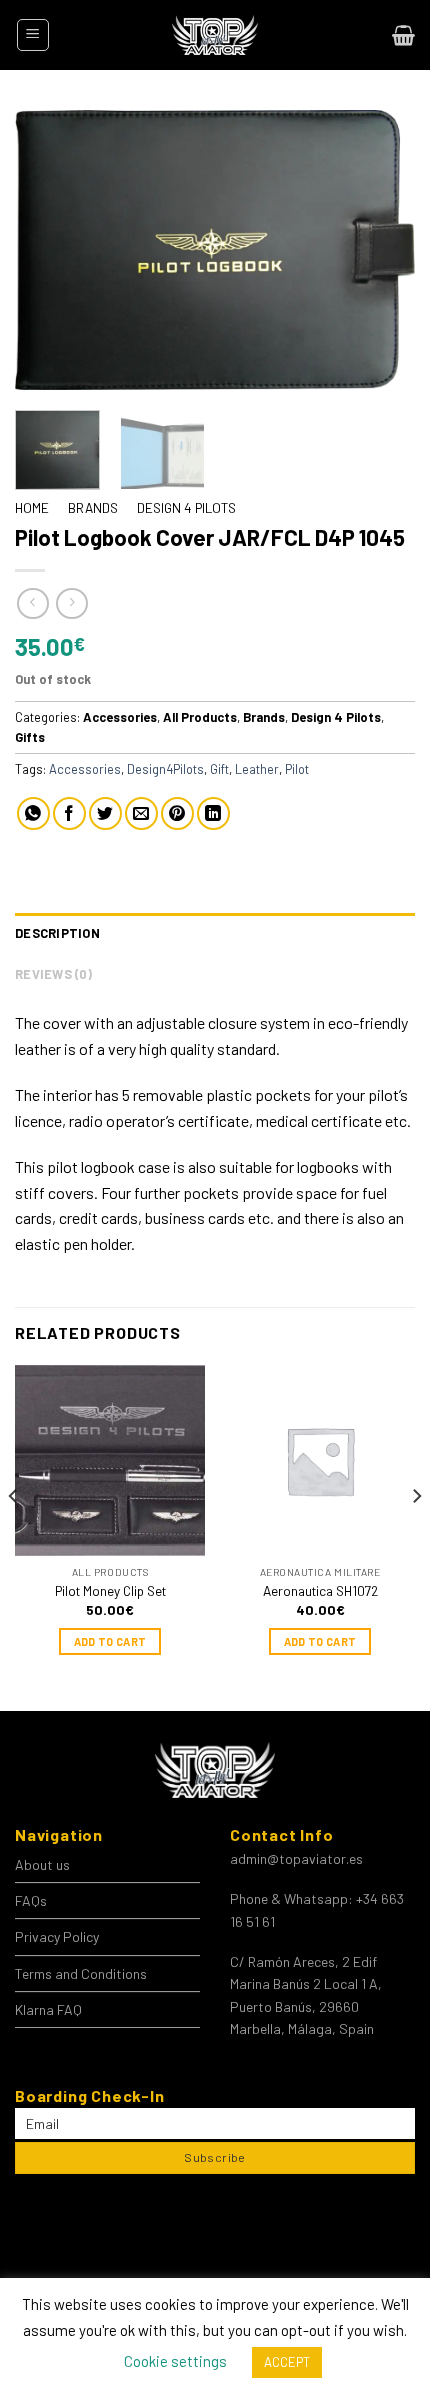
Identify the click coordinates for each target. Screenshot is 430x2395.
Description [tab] (57, 933)
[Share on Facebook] (69, 813)
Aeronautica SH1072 (320, 1590)
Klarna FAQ (48, 2009)
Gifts (30, 737)
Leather (257, 769)
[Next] (382, 250)
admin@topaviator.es (296, 1858)
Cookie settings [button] (175, 2361)
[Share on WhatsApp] (33, 813)
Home (32, 507)
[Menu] (33, 35)
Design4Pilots (165, 769)
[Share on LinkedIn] (213, 813)
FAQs (31, 1900)
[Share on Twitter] (105, 813)
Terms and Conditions (81, 1973)
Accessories (120, 717)
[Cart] (403, 35)
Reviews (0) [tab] (53, 974)
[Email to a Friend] (141, 813)
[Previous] (48, 250)
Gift (219, 769)
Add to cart (110, 1641)
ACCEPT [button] (287, 2362)
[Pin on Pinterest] (177, 813)
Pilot (297, 769)
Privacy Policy (57, 1936)
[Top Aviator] (215, 35)
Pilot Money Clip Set (110, 1590)
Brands (93, 507)
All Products (200, 717)
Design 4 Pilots (186, 507)
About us (42, 1864)
